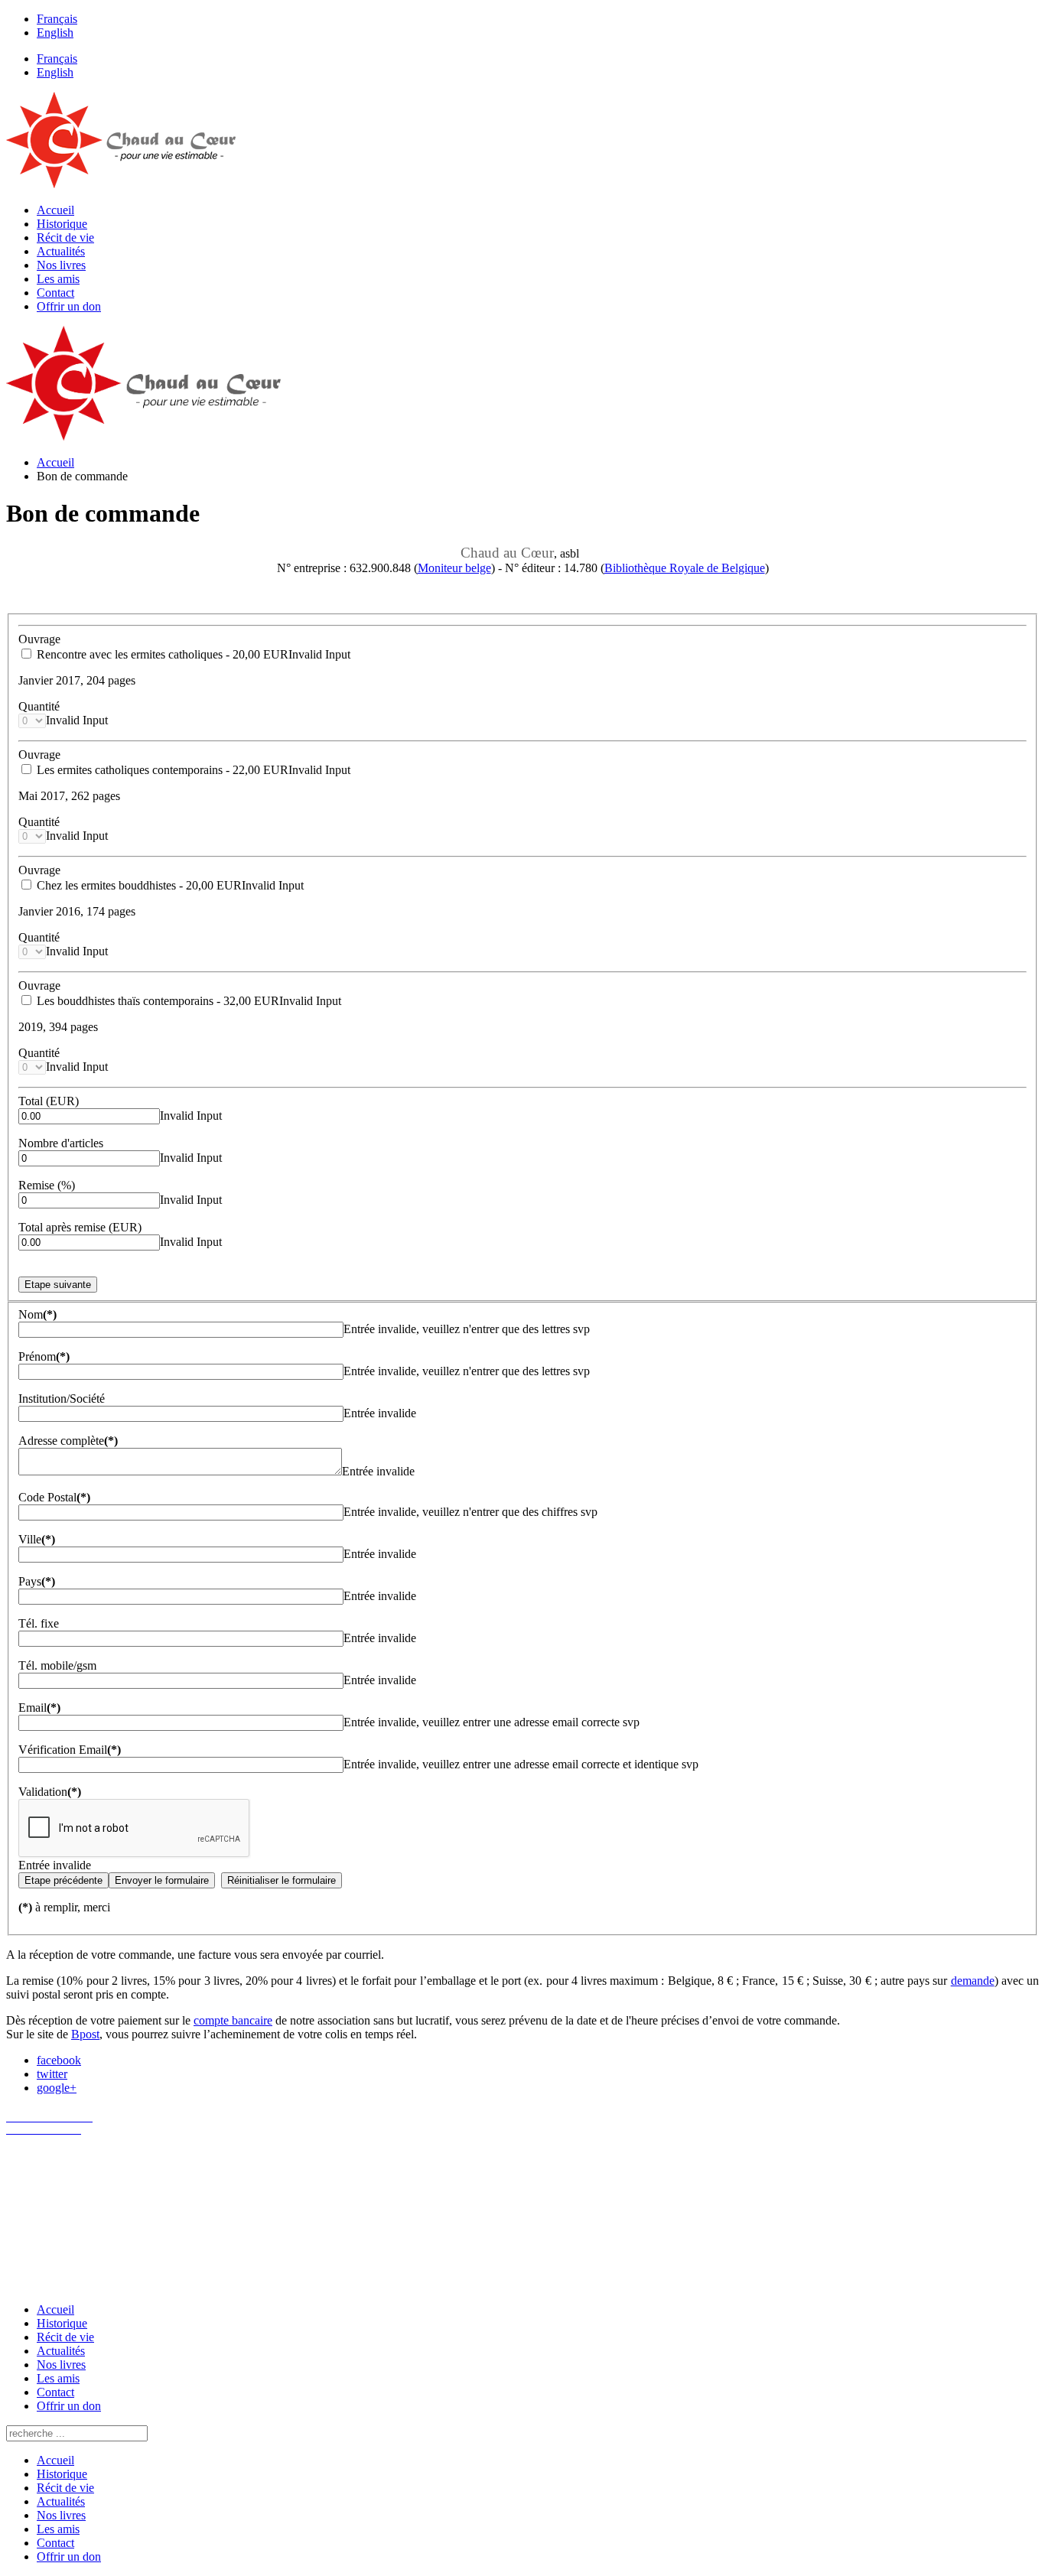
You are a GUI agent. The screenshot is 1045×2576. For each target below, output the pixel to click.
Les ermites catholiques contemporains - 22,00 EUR (161, 770)
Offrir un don (69, 306)
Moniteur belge (454, 568)
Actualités (61, 251)
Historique (62, 224)
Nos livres (61, 265)
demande (973, 1981)
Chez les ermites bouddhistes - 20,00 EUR (138, 885)
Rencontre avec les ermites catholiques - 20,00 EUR (161, 654)
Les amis (58, 279)
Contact (55, 293)
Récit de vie (65, 237)
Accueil (55, 210)
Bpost (85, 2034)
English (55, 33)
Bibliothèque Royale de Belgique (685, 568)
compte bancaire (233, 2020)
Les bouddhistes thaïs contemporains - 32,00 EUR (156, 1001)
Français (57, 19)
